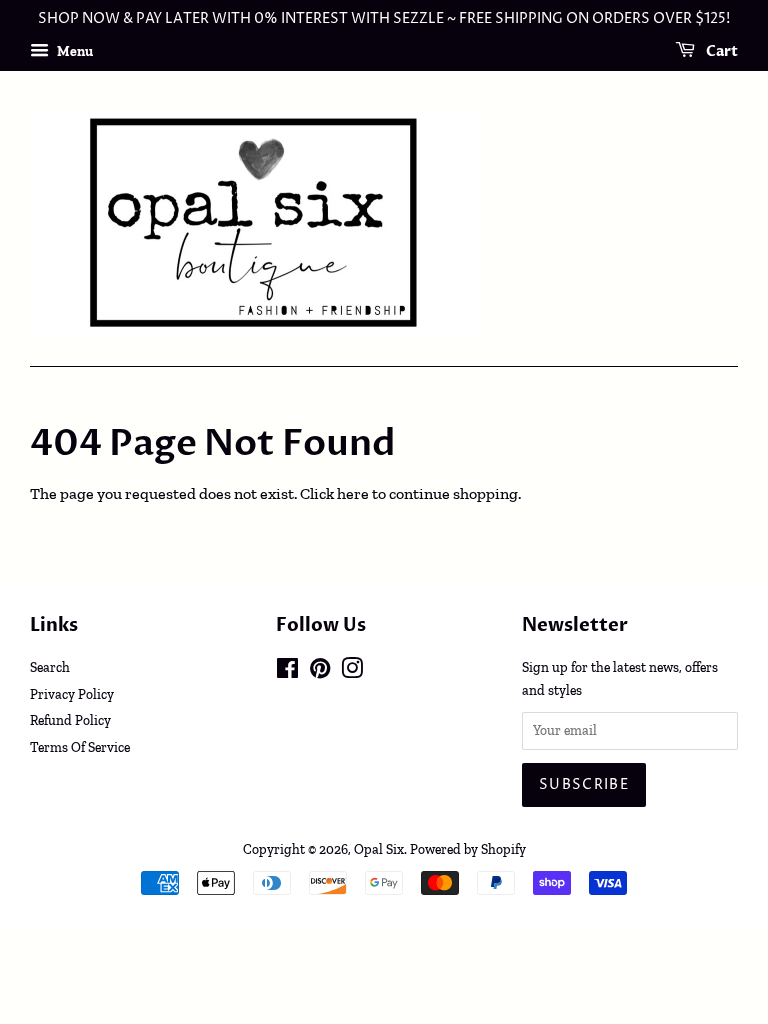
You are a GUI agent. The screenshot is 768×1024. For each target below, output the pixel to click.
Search (50, 667)
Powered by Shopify (468, 849)
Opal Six (379, 849)
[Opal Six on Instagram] (352, 672)
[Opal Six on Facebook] (287, 672)
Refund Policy (70, 720)
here (353, 493)
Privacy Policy (72, 694)
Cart (720, 51)
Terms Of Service (80, 747)
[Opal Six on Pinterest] (320, 672)
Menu (73, 51)
